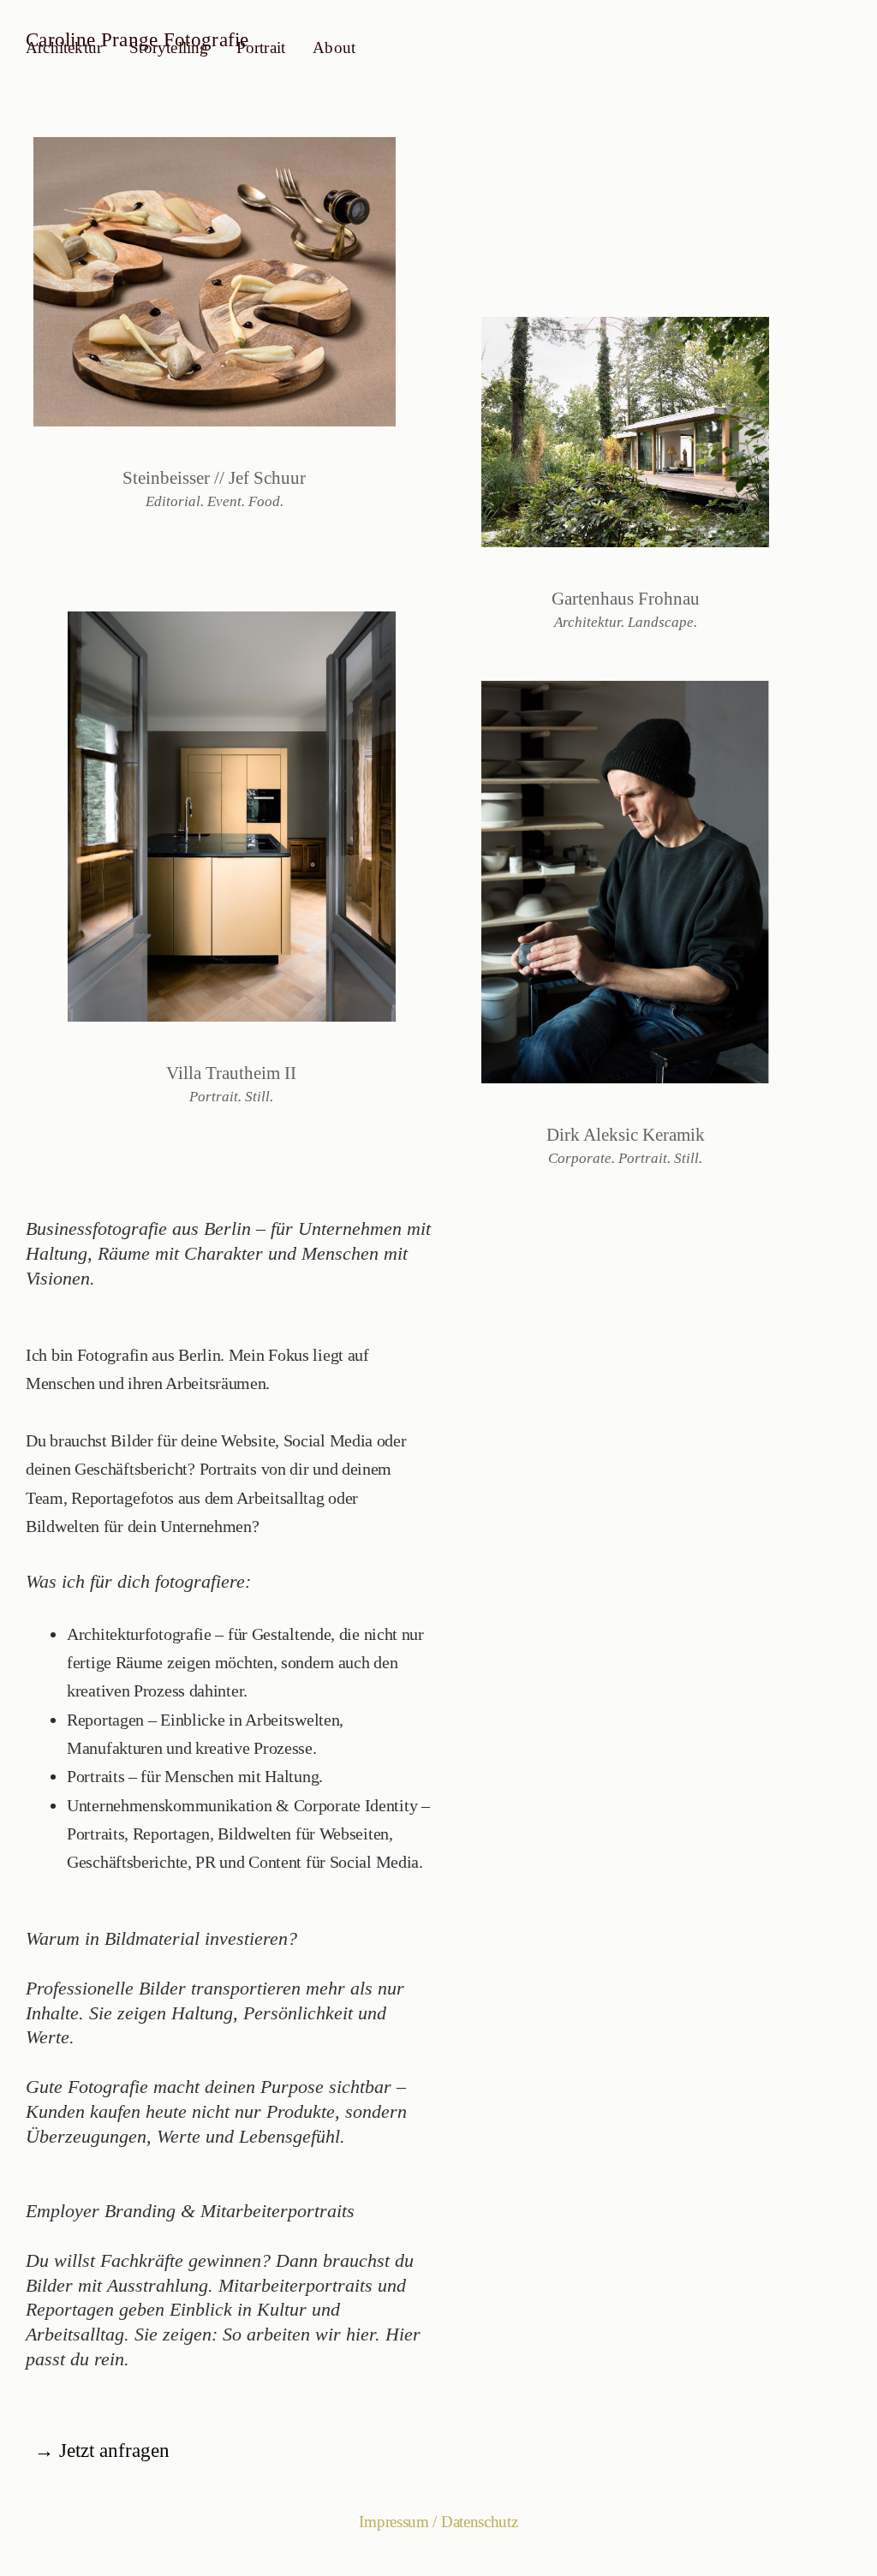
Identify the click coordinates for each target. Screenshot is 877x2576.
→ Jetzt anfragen (102, 2451)
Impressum (394, 2522)
